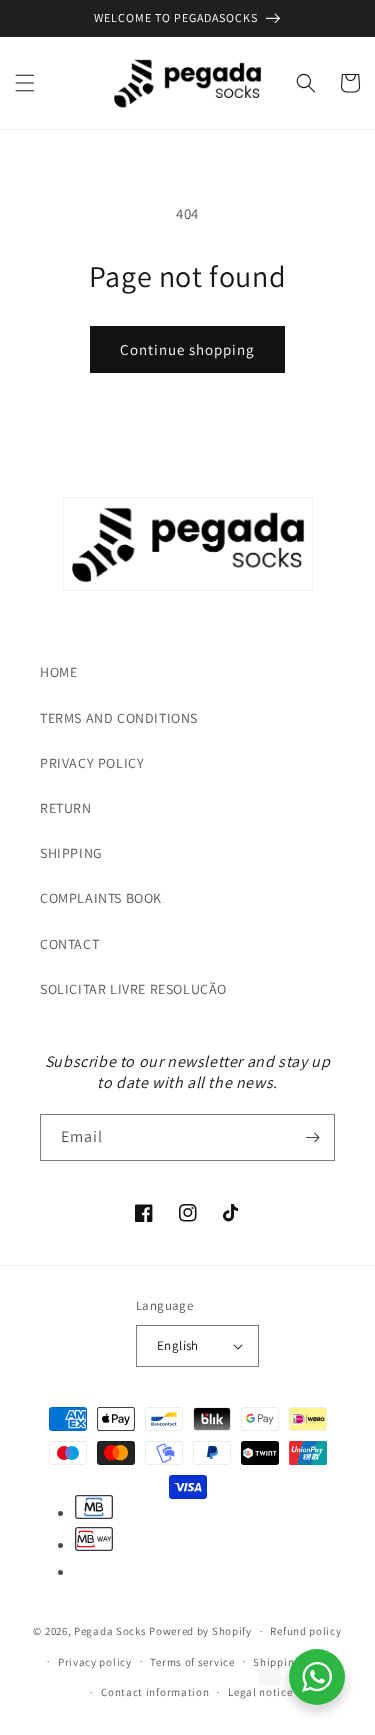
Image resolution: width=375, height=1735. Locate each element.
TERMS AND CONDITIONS (119, 718)
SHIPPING (71, 853)
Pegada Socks (110, 1631)
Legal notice (260, 1692)
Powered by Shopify (200, 1631)
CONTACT (69, 944)
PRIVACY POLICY (92, 763)
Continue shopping (187, 349)
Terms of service (192, 1662)
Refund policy (305, 1631)
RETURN (66, 808)
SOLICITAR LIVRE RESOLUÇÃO (133, 989)
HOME (58, 672)
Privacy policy (95, 1662)
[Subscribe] (312, 1137)
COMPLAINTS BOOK (101, 898)
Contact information (155, 1692)
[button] (25, 83)
